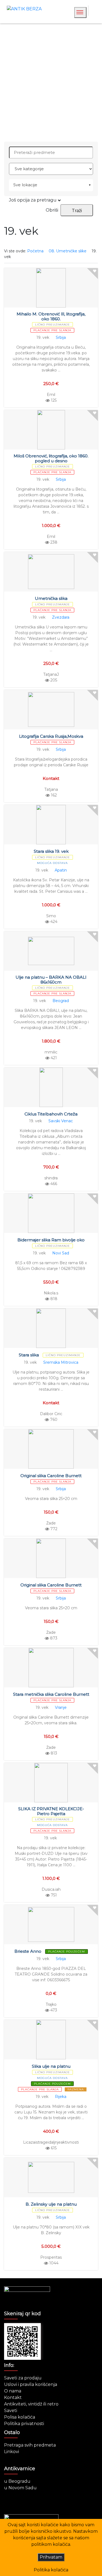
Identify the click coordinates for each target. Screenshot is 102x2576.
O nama (13, 2391)
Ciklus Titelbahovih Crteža (51, 1114)
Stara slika (29, 1355)
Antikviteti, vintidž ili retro (31, 2404)
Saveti (11, 2411)
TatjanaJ (51, 674)
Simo (51, 916)
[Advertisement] (51, 83)
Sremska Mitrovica (61, 1362)
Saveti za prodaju (23, 2378)
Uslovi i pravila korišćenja (31, 2384)
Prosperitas (51, 2257)
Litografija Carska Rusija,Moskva (51, 736)
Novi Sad (61, 1253)
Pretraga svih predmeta (30, 2445)
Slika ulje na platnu (51, 2066)
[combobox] (51, 185)
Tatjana (51, 789)
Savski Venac (61, 1121)
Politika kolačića (51, 2570)
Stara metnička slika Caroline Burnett (51, 1694)
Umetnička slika (51, 598)
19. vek (43, 337)
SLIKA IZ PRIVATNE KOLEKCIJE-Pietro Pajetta (51, 1811)
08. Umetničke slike (68, 251)
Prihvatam (51, 2557)
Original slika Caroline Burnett (51, 1476)
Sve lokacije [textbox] (25, 185)
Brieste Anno (28, 1951)
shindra (51, 1178)
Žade (51, 1523)
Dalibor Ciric (51, 1414)
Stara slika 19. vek (51, 851)
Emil (51, 395)
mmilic (51, 1052)
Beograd (61, 1001)
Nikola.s (51, 1293)
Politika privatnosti (24, 2424)
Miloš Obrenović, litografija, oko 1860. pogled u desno (51, 458)
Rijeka (61, 2097)
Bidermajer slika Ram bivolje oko (51, 1240)
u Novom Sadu (20, 2488)
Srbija (61, 337)
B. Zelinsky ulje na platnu (51, 2204)
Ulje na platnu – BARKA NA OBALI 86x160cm (51, 980)
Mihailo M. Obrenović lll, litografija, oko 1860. (51, 316)
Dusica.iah (51, 1889)
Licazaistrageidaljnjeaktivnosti (51, 2142)
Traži (77, 211)
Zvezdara (61, 617)
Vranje (61, 1707)
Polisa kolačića (20, 2417)
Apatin (61, 870)
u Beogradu (17, 2481)
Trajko (51, 2004)
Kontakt (13, 2397)
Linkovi (12, 2452)
